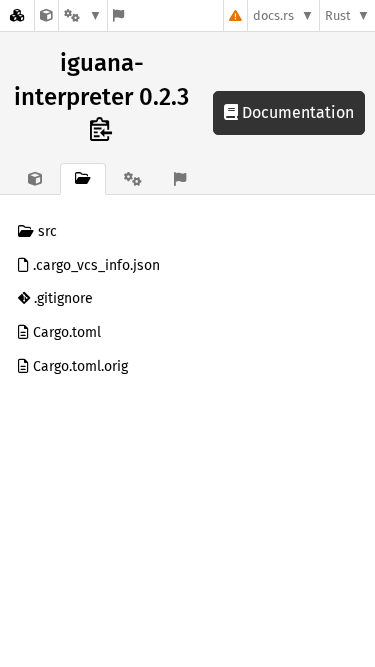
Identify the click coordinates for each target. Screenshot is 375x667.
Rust (338, 15)
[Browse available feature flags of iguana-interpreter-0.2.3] (118, 15)
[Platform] (83, 15)
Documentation (296, 112)
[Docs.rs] (17, 15)
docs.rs (273, 15)
